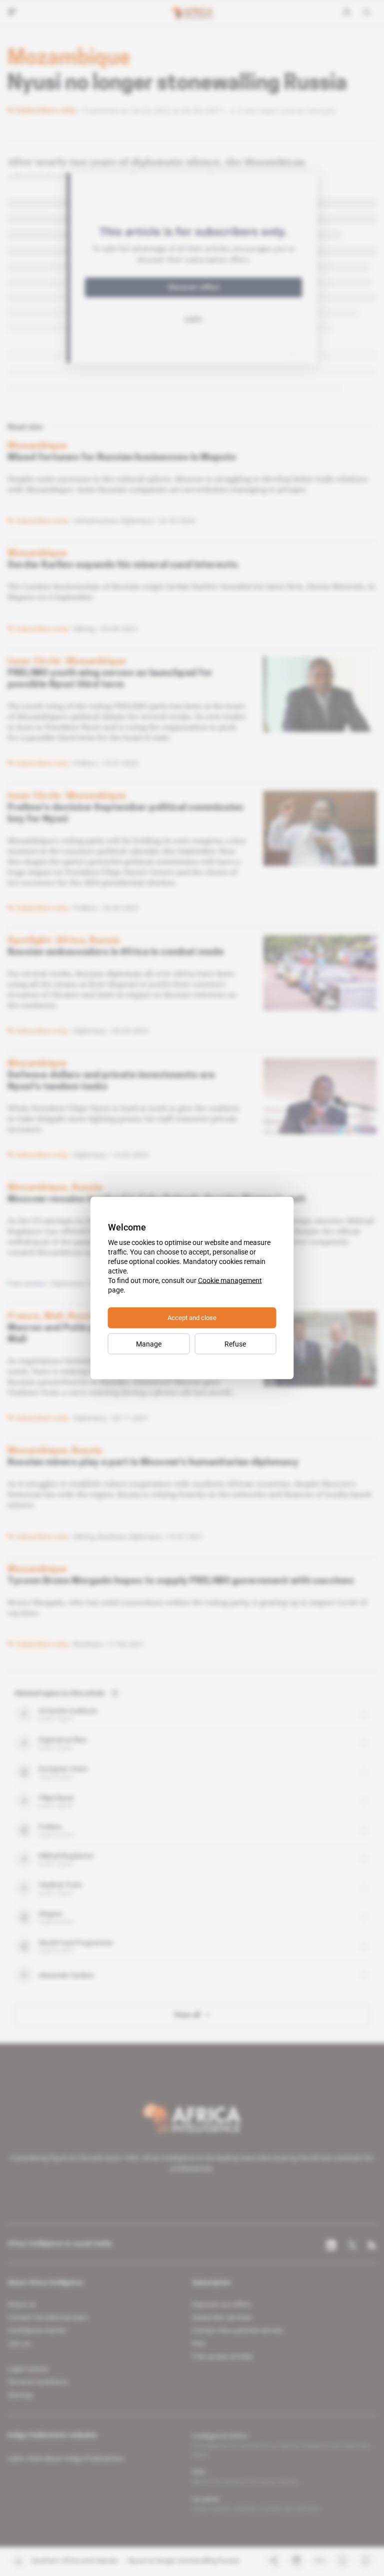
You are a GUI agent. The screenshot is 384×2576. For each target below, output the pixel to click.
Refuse (235, 1344)
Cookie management (230, 1280)
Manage (149, 1344)
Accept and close (192, 1318)
